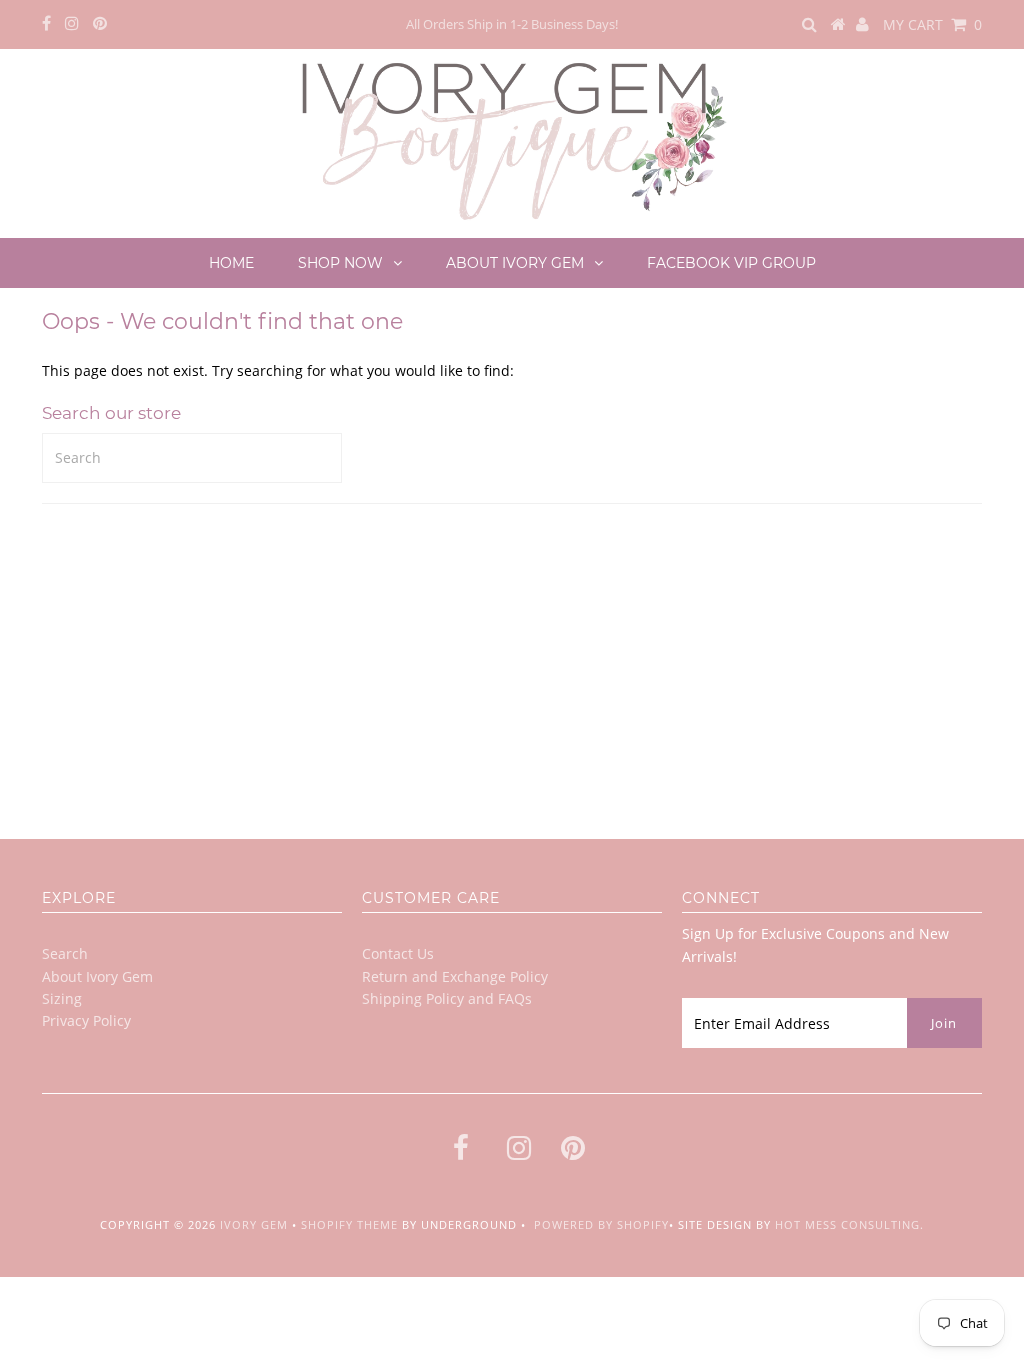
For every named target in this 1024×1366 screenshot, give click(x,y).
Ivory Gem (254, 1224)
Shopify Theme (349, 1224)
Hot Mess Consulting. (849, 1224)
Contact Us (398, 953)
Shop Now (340, 263)
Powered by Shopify (601, 1224)
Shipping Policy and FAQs (447, 998)
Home (231, 263)
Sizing (62, 998)
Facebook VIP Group (731, 263)
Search (65, 953)
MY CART (932, 24)
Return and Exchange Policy (455, 976)
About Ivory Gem (515, 263)
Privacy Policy (86, 1020)
